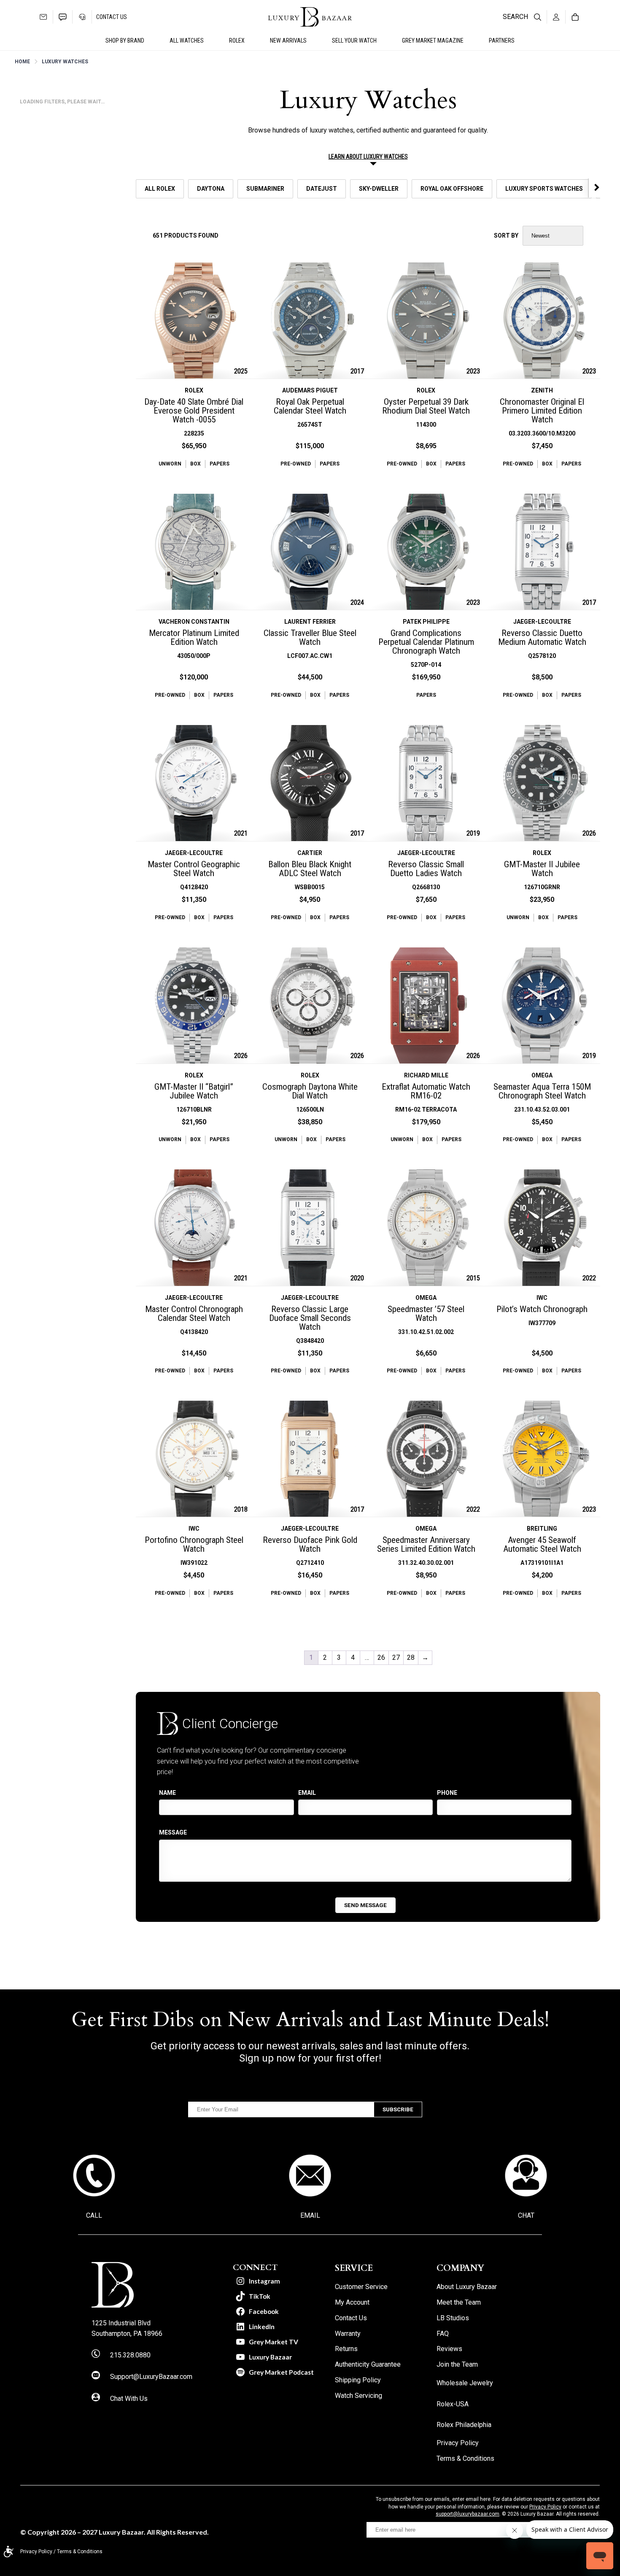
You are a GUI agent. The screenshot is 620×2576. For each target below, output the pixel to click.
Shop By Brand (125, 41)
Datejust (322, 189)
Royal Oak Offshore (452, 189)
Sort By (506, 235)
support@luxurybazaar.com (468, 2514)
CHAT (526, 2215)
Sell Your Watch (354, 41)
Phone (447, 1793)
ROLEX (237, 41)
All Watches (187, 41)
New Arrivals (288, 41)
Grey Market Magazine (433, 41)
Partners (502, 41)
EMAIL (310, 2215)
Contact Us (112, 17)
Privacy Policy (545, 2507)
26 (381, 1657)
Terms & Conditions (80, 2552)
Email (307, 1793)
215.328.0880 (130, 2355)
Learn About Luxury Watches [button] (368, 157)
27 (396, 1657)
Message (173, 1832)
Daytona (211, 189)
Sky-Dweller (379, 189)
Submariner (265, 189)
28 (411, 1657)
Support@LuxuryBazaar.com (151, 2377)
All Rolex (160, 189)
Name (167, 1793)
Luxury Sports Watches (544, 189)
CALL (94, 2215)
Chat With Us (129, 2399)
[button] (595, 187)
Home (22, 62)
